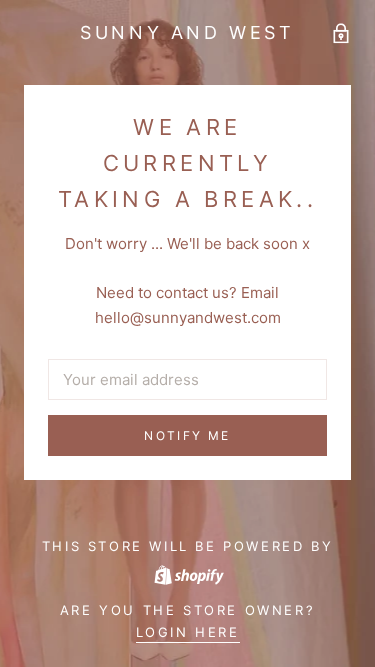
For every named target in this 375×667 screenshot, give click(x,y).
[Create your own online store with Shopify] (188, 573)
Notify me (187, 435)
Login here (188, 632)
